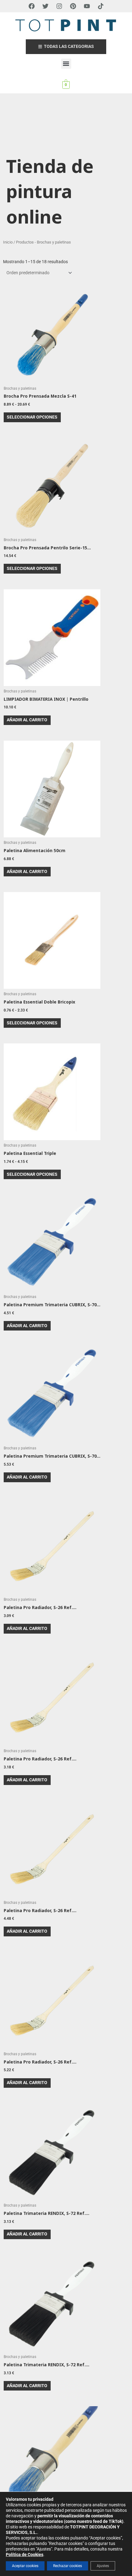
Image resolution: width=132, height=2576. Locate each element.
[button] (66, 64)
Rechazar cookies (68, 2566)
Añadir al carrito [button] (27, 720)
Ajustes (103, 2566)
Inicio (8, 242)
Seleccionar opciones (32, 417)
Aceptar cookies (25, 2566)
